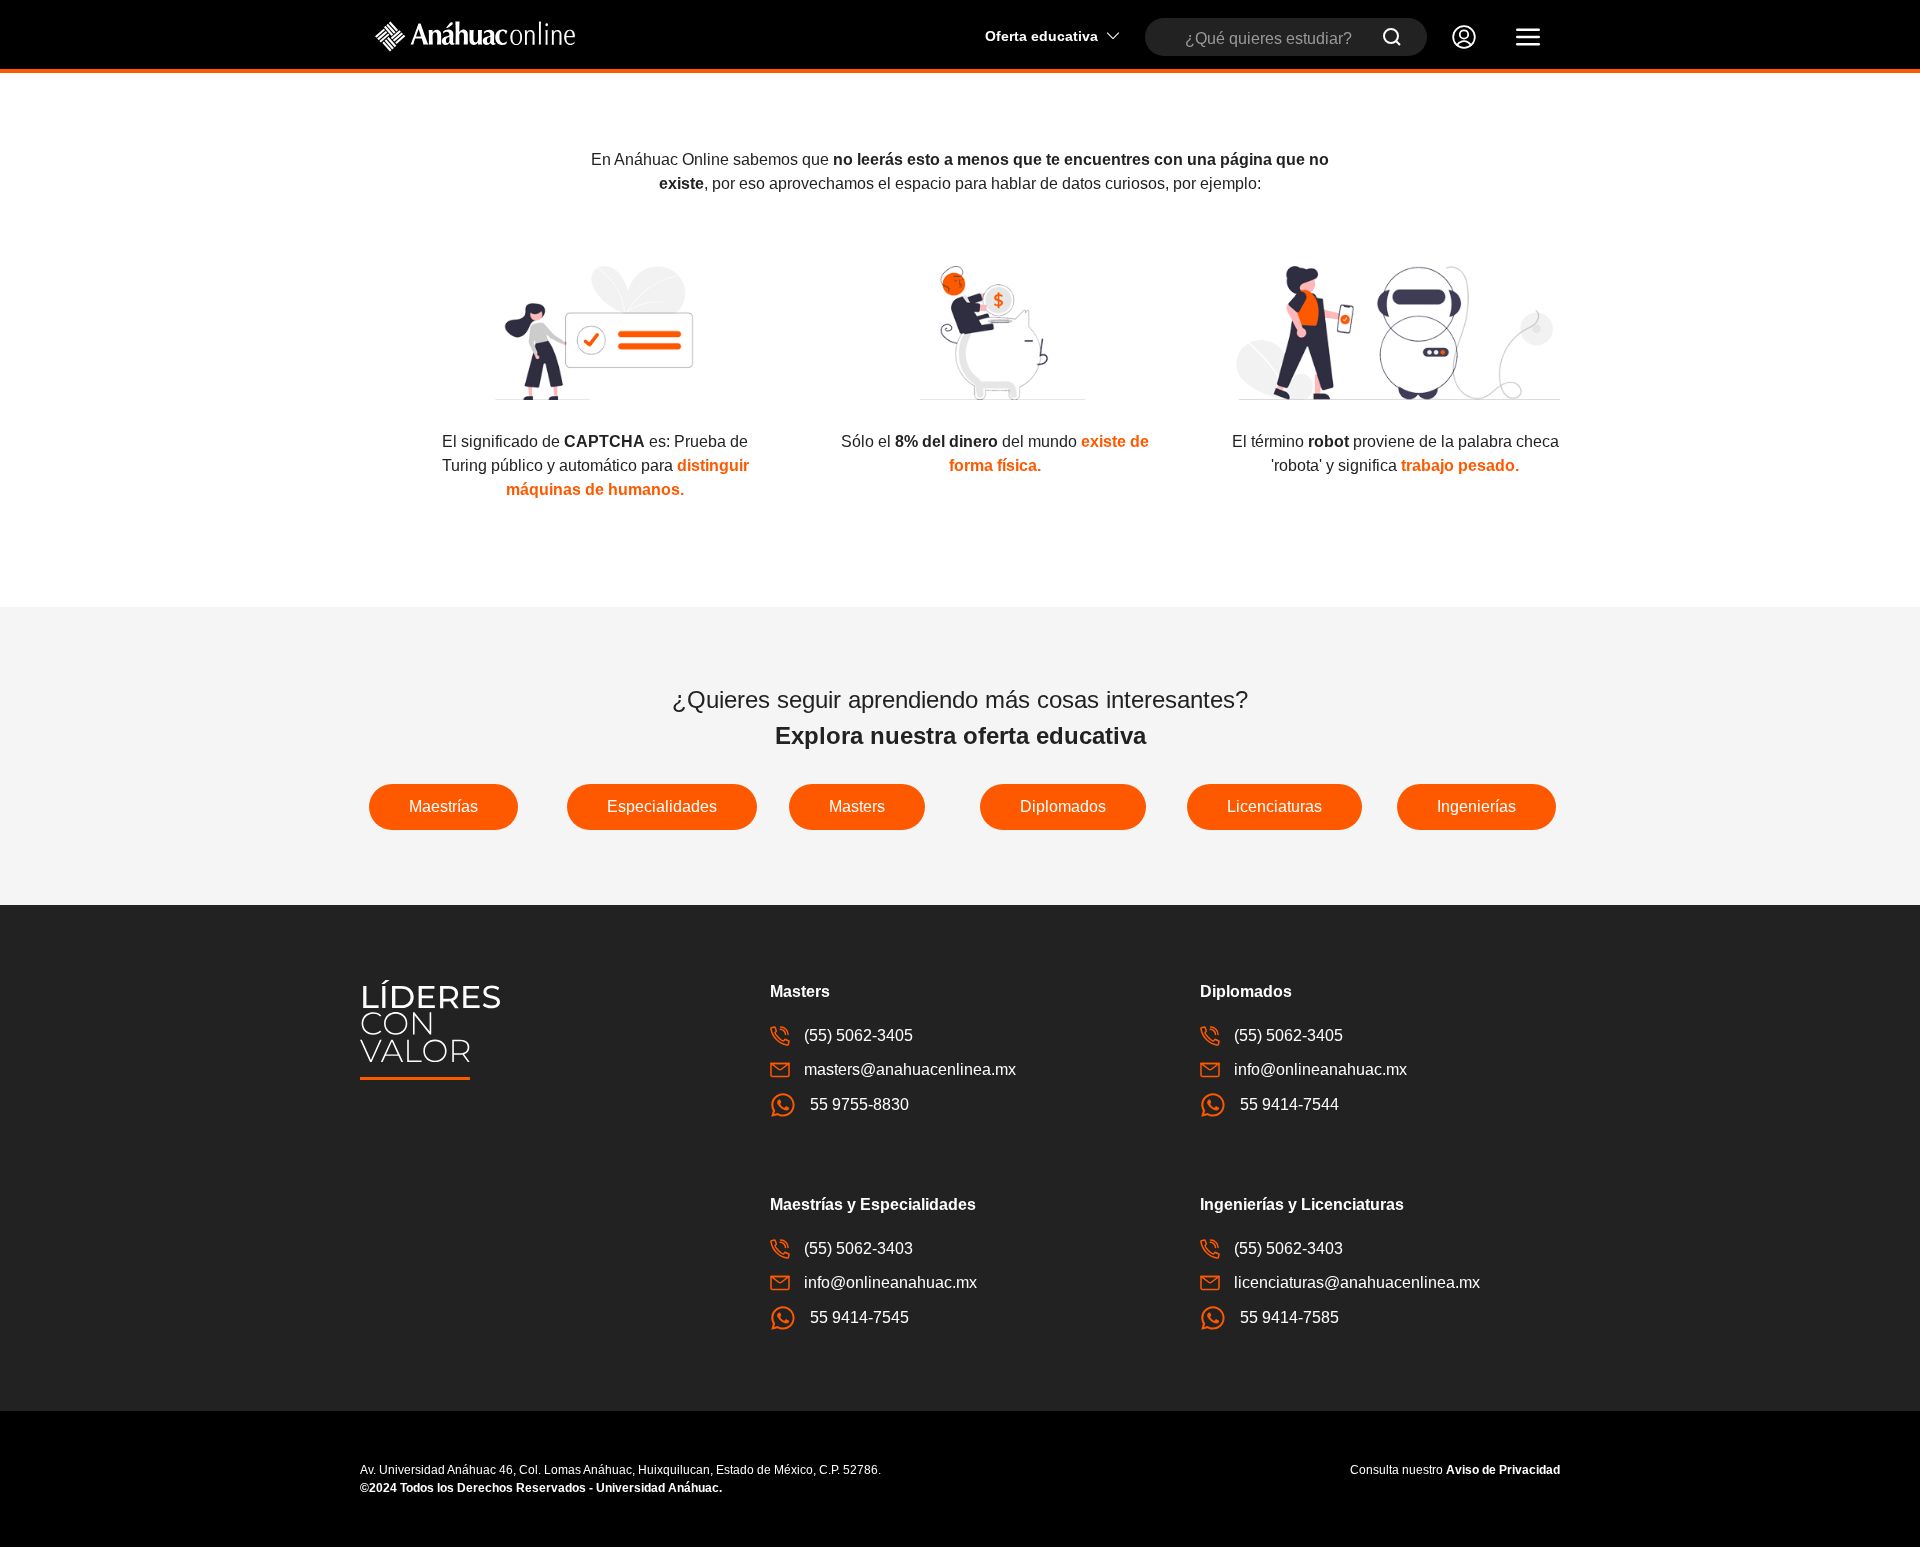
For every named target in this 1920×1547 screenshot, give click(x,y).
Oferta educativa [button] (1041, 36)
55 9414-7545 (859, 1317)
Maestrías (443, 806)
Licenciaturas (1274, 806)
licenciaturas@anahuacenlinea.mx (1357, 1282)
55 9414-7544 (1289, 1104)
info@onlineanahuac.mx (1320, 1069)
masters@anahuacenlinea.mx (910, 1069)
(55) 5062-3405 (858, 1035)
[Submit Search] (1392, 37)
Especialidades (662, 806)
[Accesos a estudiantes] (1464, 37)
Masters (857, 806)
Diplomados (1063, 806)
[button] (1528, 37)
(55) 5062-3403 (858, 1248)
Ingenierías (1476, 806)
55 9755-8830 (859, 1104)
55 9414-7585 (1289, 1317)
